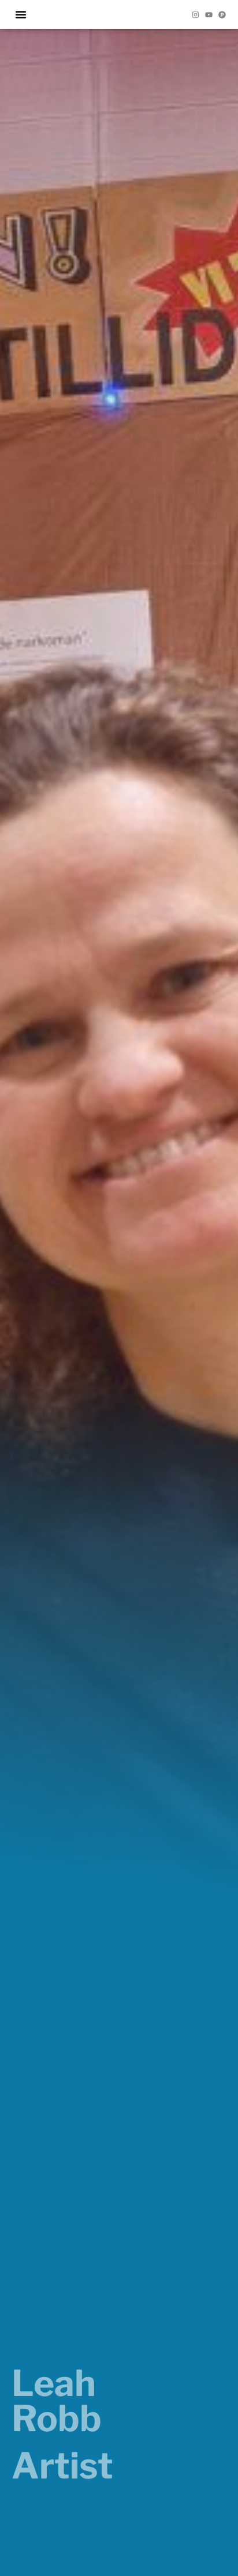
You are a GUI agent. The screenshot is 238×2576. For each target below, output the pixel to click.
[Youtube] (209, 15)
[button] (21, 14)
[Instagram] (196, 15)
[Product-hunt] (222, 15)
